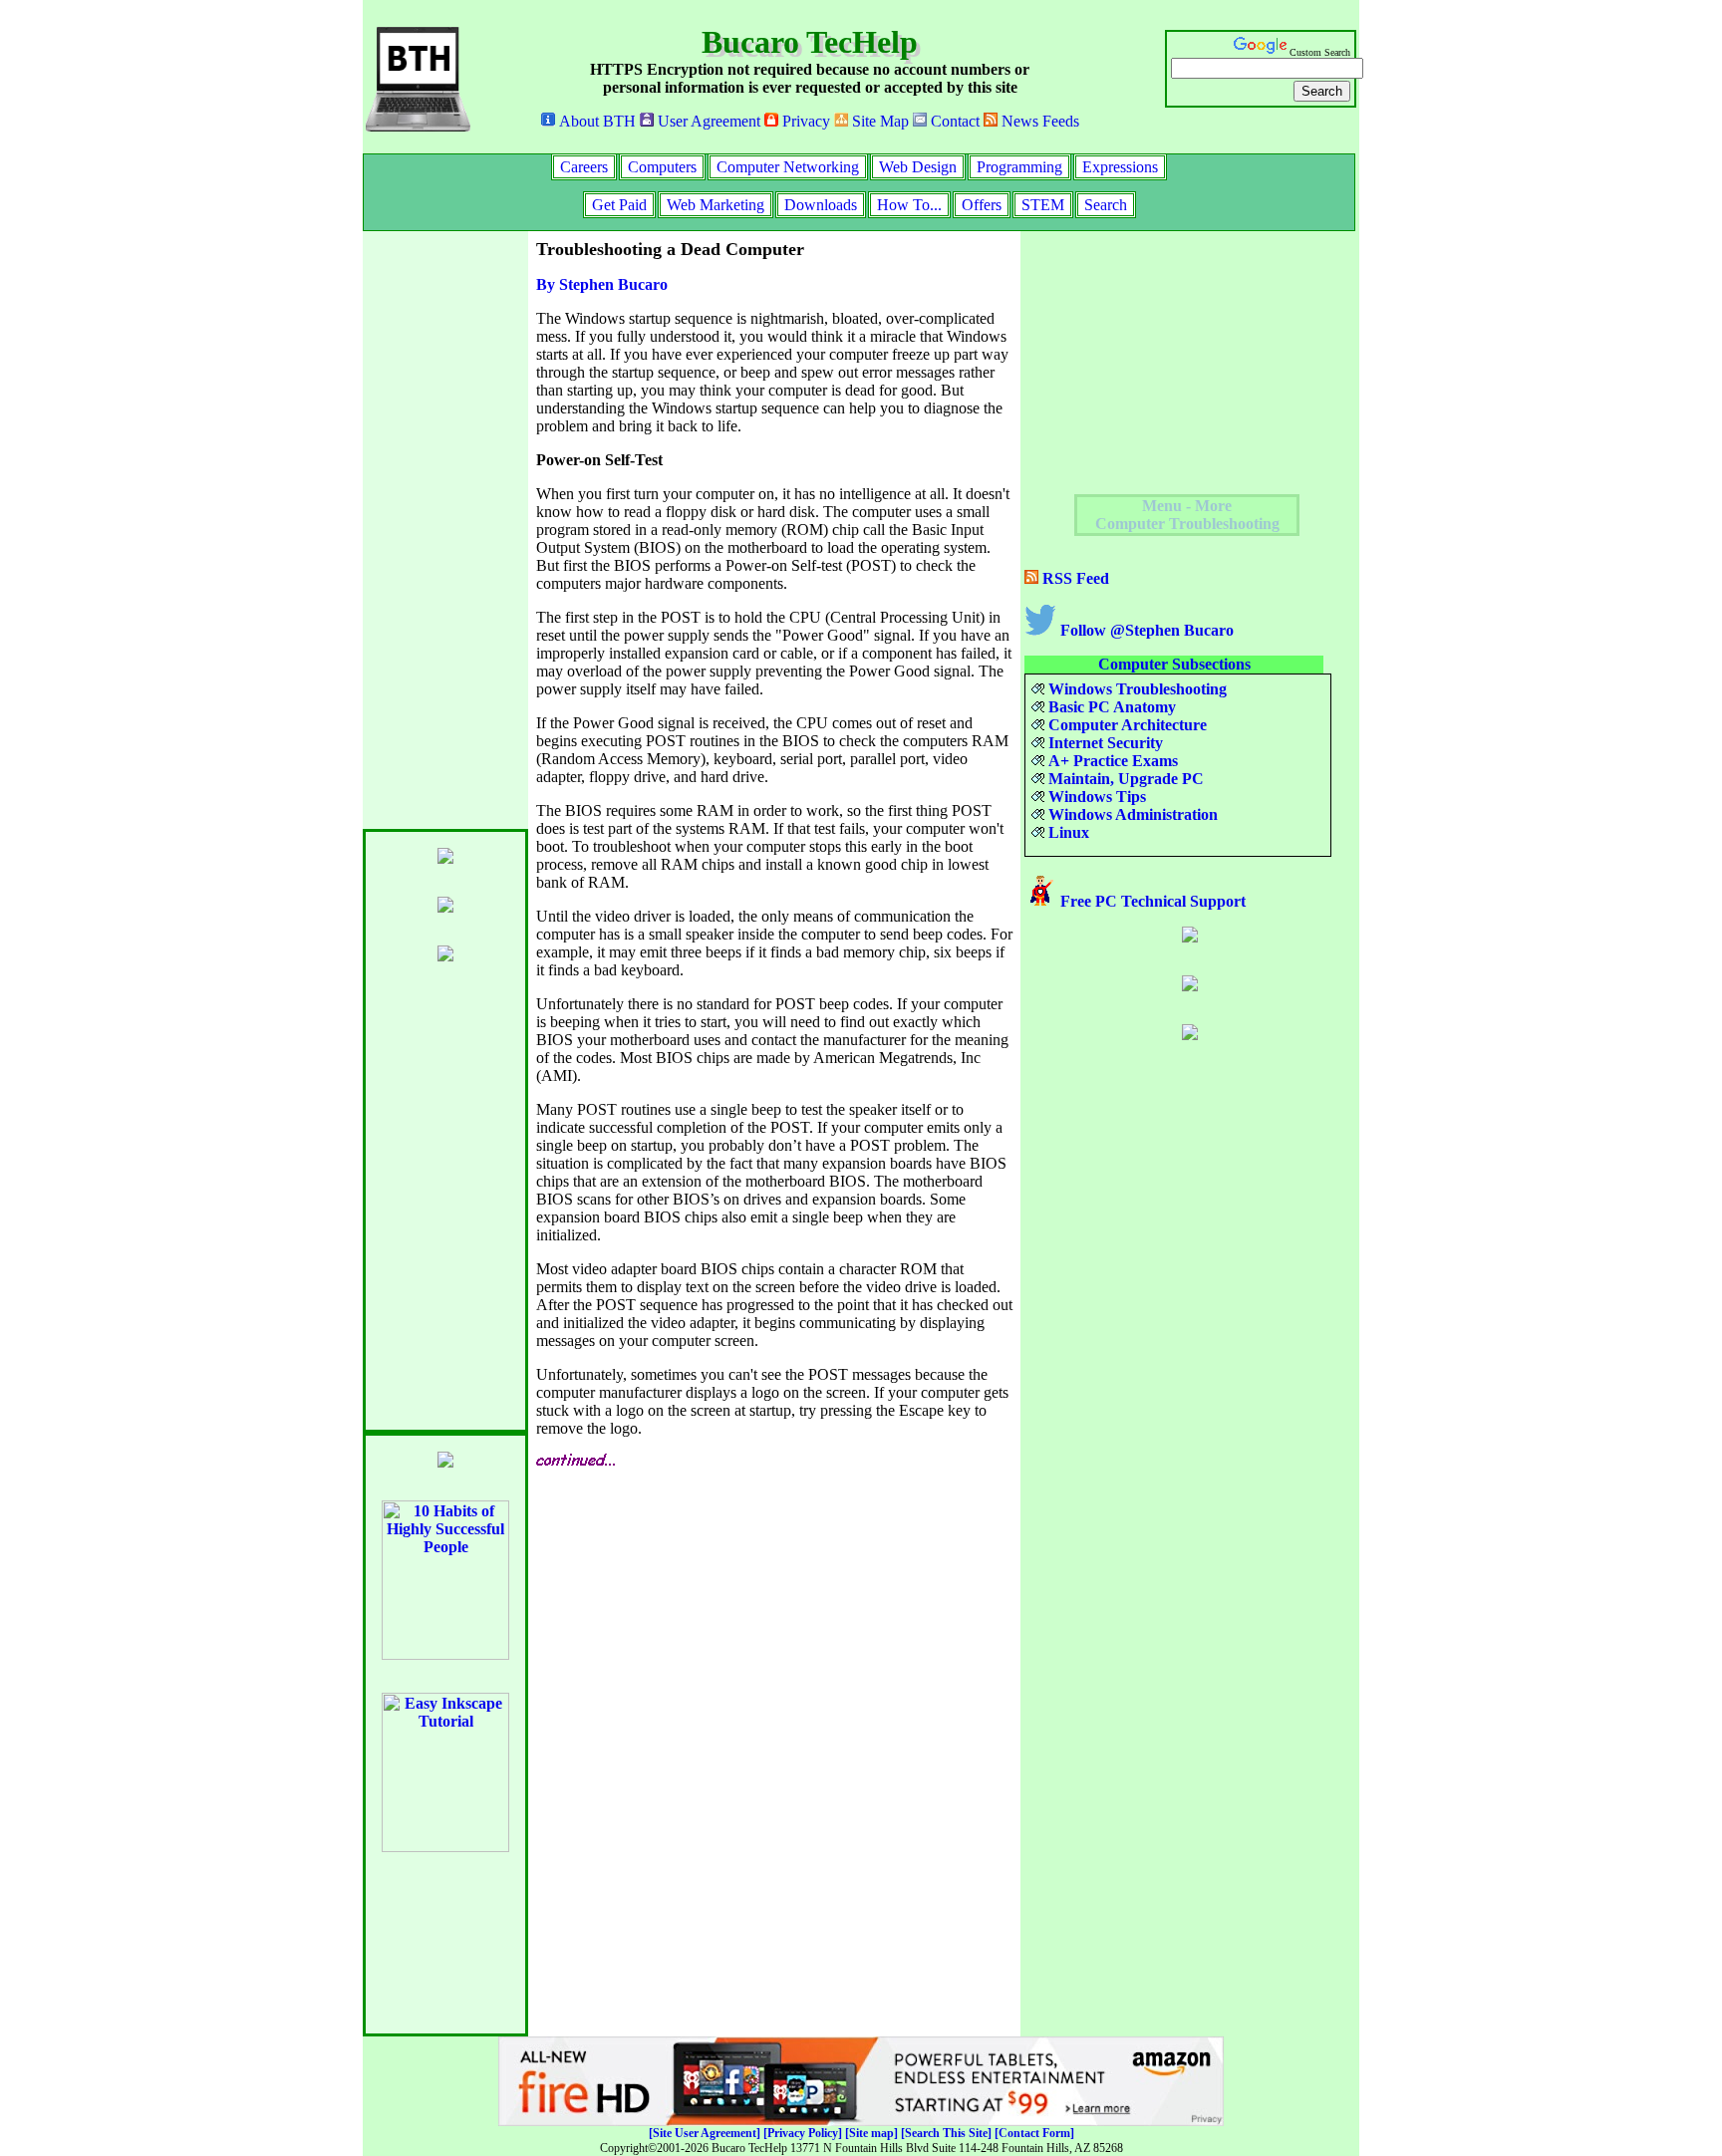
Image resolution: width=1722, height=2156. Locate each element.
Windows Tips (1095, 797)
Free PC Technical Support (1151, 901)
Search (1106, 205)
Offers (982, 205)
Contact (953, 121)
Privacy (804, 121)
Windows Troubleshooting (1136, 689)
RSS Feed (1074, 578)
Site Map (878, 121)
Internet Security (1104, 743)
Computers (662, 167)
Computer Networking (788, 167)
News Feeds (1038, 121)
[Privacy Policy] (803, 2133)
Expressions (1120, 167)
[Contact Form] (1034, 2133)
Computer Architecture (1126, 725)
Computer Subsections (1174, 664)
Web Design (918, 167)
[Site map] (871, 2133)
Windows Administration (1131, 814)
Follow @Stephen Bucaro (1145, 630)
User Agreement (707, 121)
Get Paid (619, 205)
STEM (1043, 205)
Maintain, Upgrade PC (1124, 779)
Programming (1019, 167)
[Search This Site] (946, 2133)
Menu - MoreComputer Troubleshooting (1187, 515)
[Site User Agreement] (705, 2133)
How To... (909, 205)
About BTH (595, 121)
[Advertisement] (442, 530)
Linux (1067, 832)
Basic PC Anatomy (1110, 707)
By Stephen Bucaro (602, 284)
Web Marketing (716, 205)
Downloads (821, 205)
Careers (584, 167)
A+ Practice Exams (1111, 761)
